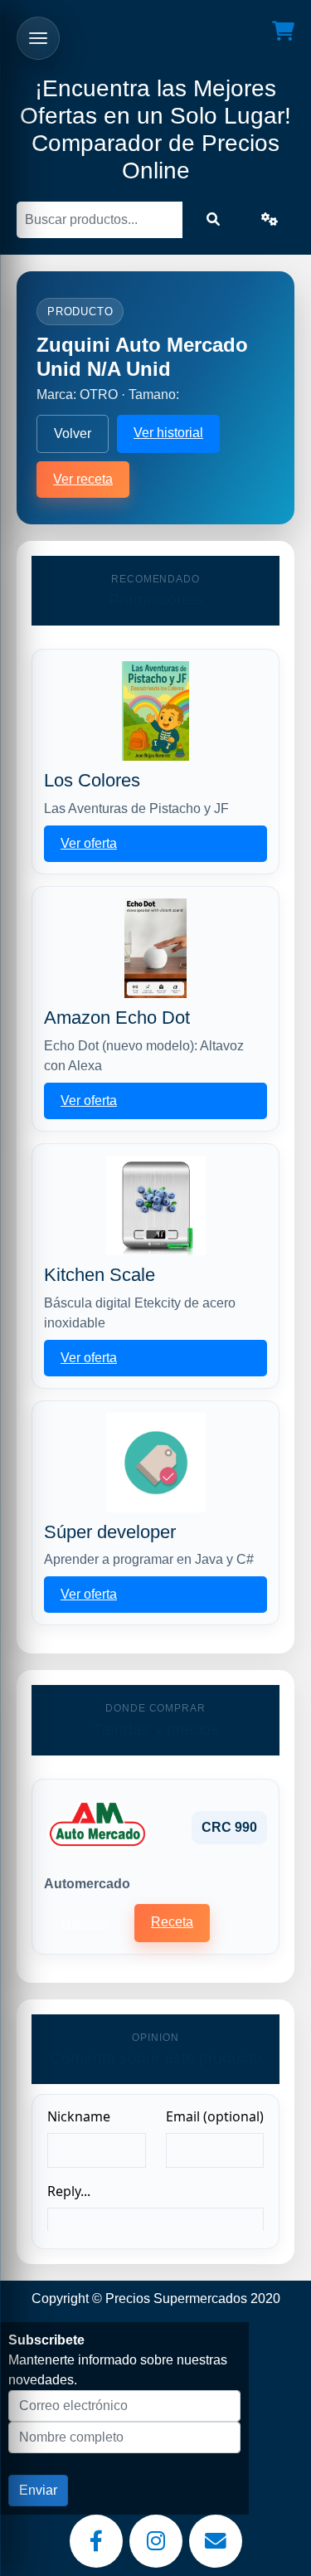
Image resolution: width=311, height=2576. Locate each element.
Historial (86, 1923)
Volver (73, 433)
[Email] (216, 2541)
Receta (172, 1922)
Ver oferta (89, 843)
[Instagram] (156, 2541)
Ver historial (168, 433)
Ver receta (83, 479)
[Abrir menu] (38, 38)
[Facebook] (96, 2541)
